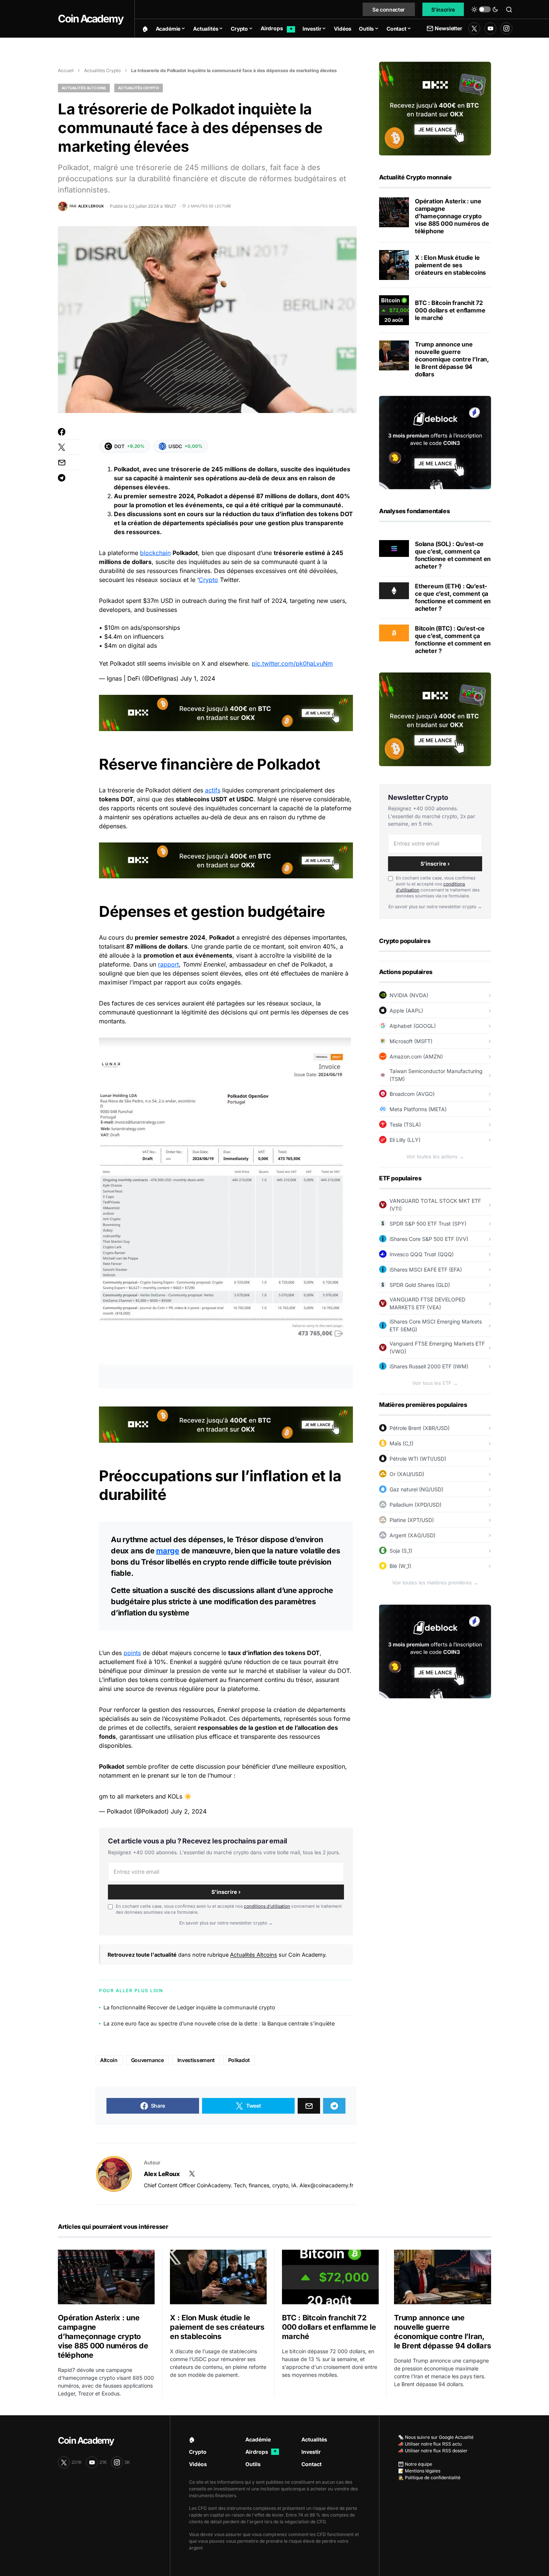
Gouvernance (148, 2060)
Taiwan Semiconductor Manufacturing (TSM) (436, 1075)
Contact (311, 2464)
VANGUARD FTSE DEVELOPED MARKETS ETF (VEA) (427, 1303)
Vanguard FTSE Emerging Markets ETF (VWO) (437, 1347)
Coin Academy (91, 19)
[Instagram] (506, 28)
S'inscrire (443, 10)
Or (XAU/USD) (407, 1474)
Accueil (66, 70)
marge (168, 1551)
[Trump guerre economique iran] (394, 355)
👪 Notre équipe (415, 2464)
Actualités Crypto (102, 70)
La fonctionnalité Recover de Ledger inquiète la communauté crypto (189, 2007)
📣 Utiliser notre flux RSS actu (430, 2444)
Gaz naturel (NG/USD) (416, 1489)
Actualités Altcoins (84, 88)
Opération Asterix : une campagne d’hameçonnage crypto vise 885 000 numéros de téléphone (452, 216)
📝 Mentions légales (419, 2471)
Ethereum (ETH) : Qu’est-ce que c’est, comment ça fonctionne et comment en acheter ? (453, 597)
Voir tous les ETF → (435, 1383)
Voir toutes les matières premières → (435, 1583)
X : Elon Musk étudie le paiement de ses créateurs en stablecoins (450, 265)
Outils (253, 2464)
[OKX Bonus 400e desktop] (226, 712)
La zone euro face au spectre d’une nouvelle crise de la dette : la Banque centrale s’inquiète (219, 2023)
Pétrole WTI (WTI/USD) (418, 1459)
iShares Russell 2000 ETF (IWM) (429, 1366)
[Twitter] (474, 28)
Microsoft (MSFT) (411, 1041)
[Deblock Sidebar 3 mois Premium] (435, 442)
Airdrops (261, 2452)
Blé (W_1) (400, 1566)
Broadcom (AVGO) (412, 1094)
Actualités (314, 2439)
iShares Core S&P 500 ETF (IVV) (429, 1239)
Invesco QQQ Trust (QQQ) (422, 1254)
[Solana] (394, 548)
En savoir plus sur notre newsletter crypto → (226, 1923)
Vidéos (198, 2464)
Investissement (196, 2060)
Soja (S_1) (401, 1551)
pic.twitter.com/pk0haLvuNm (292, 663)
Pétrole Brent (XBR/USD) (420, 1428)
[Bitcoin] (394, 632)
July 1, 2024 (198, 678)
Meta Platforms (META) (418, 1109)
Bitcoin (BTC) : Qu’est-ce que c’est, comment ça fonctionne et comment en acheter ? (453, 640)
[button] (485, 9)
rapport (168, 964)
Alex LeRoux (162, 2174)
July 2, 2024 (189, 1811)
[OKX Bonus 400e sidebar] (435, 108)
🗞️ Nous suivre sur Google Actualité (436, 2437)
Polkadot (239, 2060)
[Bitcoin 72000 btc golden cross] (394, 310)
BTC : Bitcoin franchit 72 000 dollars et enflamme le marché (450, 310)
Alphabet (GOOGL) (413, 1026)
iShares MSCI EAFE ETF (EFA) (426, 1269)
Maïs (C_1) (401, 1443)
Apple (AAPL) (406, 1010)
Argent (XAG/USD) (412, 1535)
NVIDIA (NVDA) (409, 995)
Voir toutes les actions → (435, 1156)
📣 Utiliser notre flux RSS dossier (433, 2451)
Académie (258, 2439)
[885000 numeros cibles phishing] (394, 212)
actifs (213, 790)
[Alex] (114, 2174)
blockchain (155, 553)
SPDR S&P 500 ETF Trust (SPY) (428, 1224)
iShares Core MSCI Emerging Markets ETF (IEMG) (436, 1325)
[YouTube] (490, 28)
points (132, 1653)
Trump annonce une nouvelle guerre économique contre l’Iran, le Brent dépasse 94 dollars (452, 359)
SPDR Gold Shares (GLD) (420, 1285)
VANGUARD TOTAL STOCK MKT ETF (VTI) (435, 1205)
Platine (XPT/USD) (412, 1520)
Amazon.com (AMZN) (416, 1056)
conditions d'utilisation (267, 1906)
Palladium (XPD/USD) (415, 1505)
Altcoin (109, 2060)
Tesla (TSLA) (405, 1124)
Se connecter (389, 10)
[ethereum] (394, 590)
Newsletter (448, 28)
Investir (311, 2452)
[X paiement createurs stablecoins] (394, 265)
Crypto (208, 580)
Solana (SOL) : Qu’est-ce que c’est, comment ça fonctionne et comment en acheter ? (453, 555)
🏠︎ (192, 2439)
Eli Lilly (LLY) (405, 1140)
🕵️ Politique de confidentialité (429, 2478)
